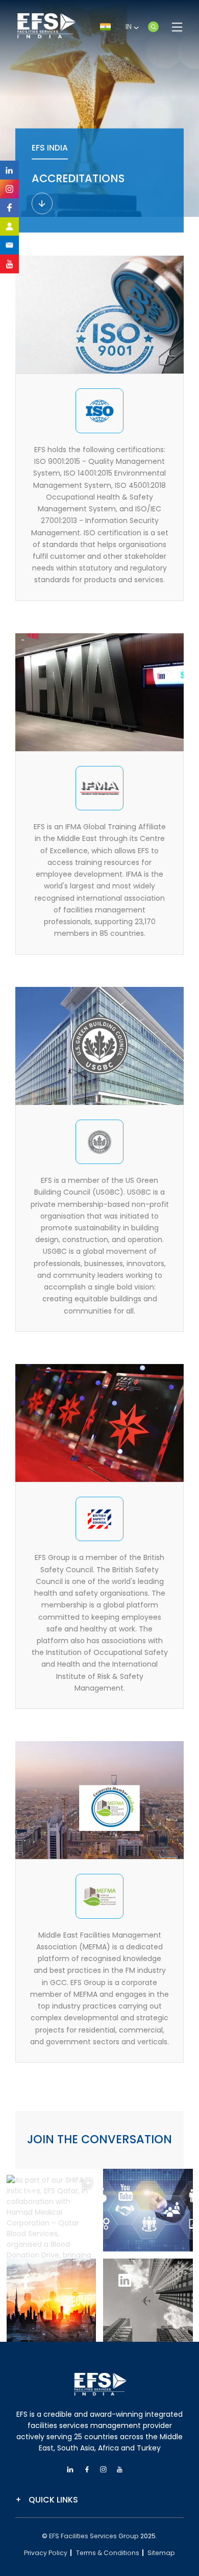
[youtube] (120, 2470)
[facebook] (9, 208)
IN (130, 27)
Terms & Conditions (108, 2553)
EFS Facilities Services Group (94, 2536)
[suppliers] (9, 226)
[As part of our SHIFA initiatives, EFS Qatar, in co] (52, 2220)
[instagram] (9, 189)
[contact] (9, 245)
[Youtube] (9, 264)
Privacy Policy (46, 2553)
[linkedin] (9, 170)
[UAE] (155, 27)
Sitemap (161, 2553)
